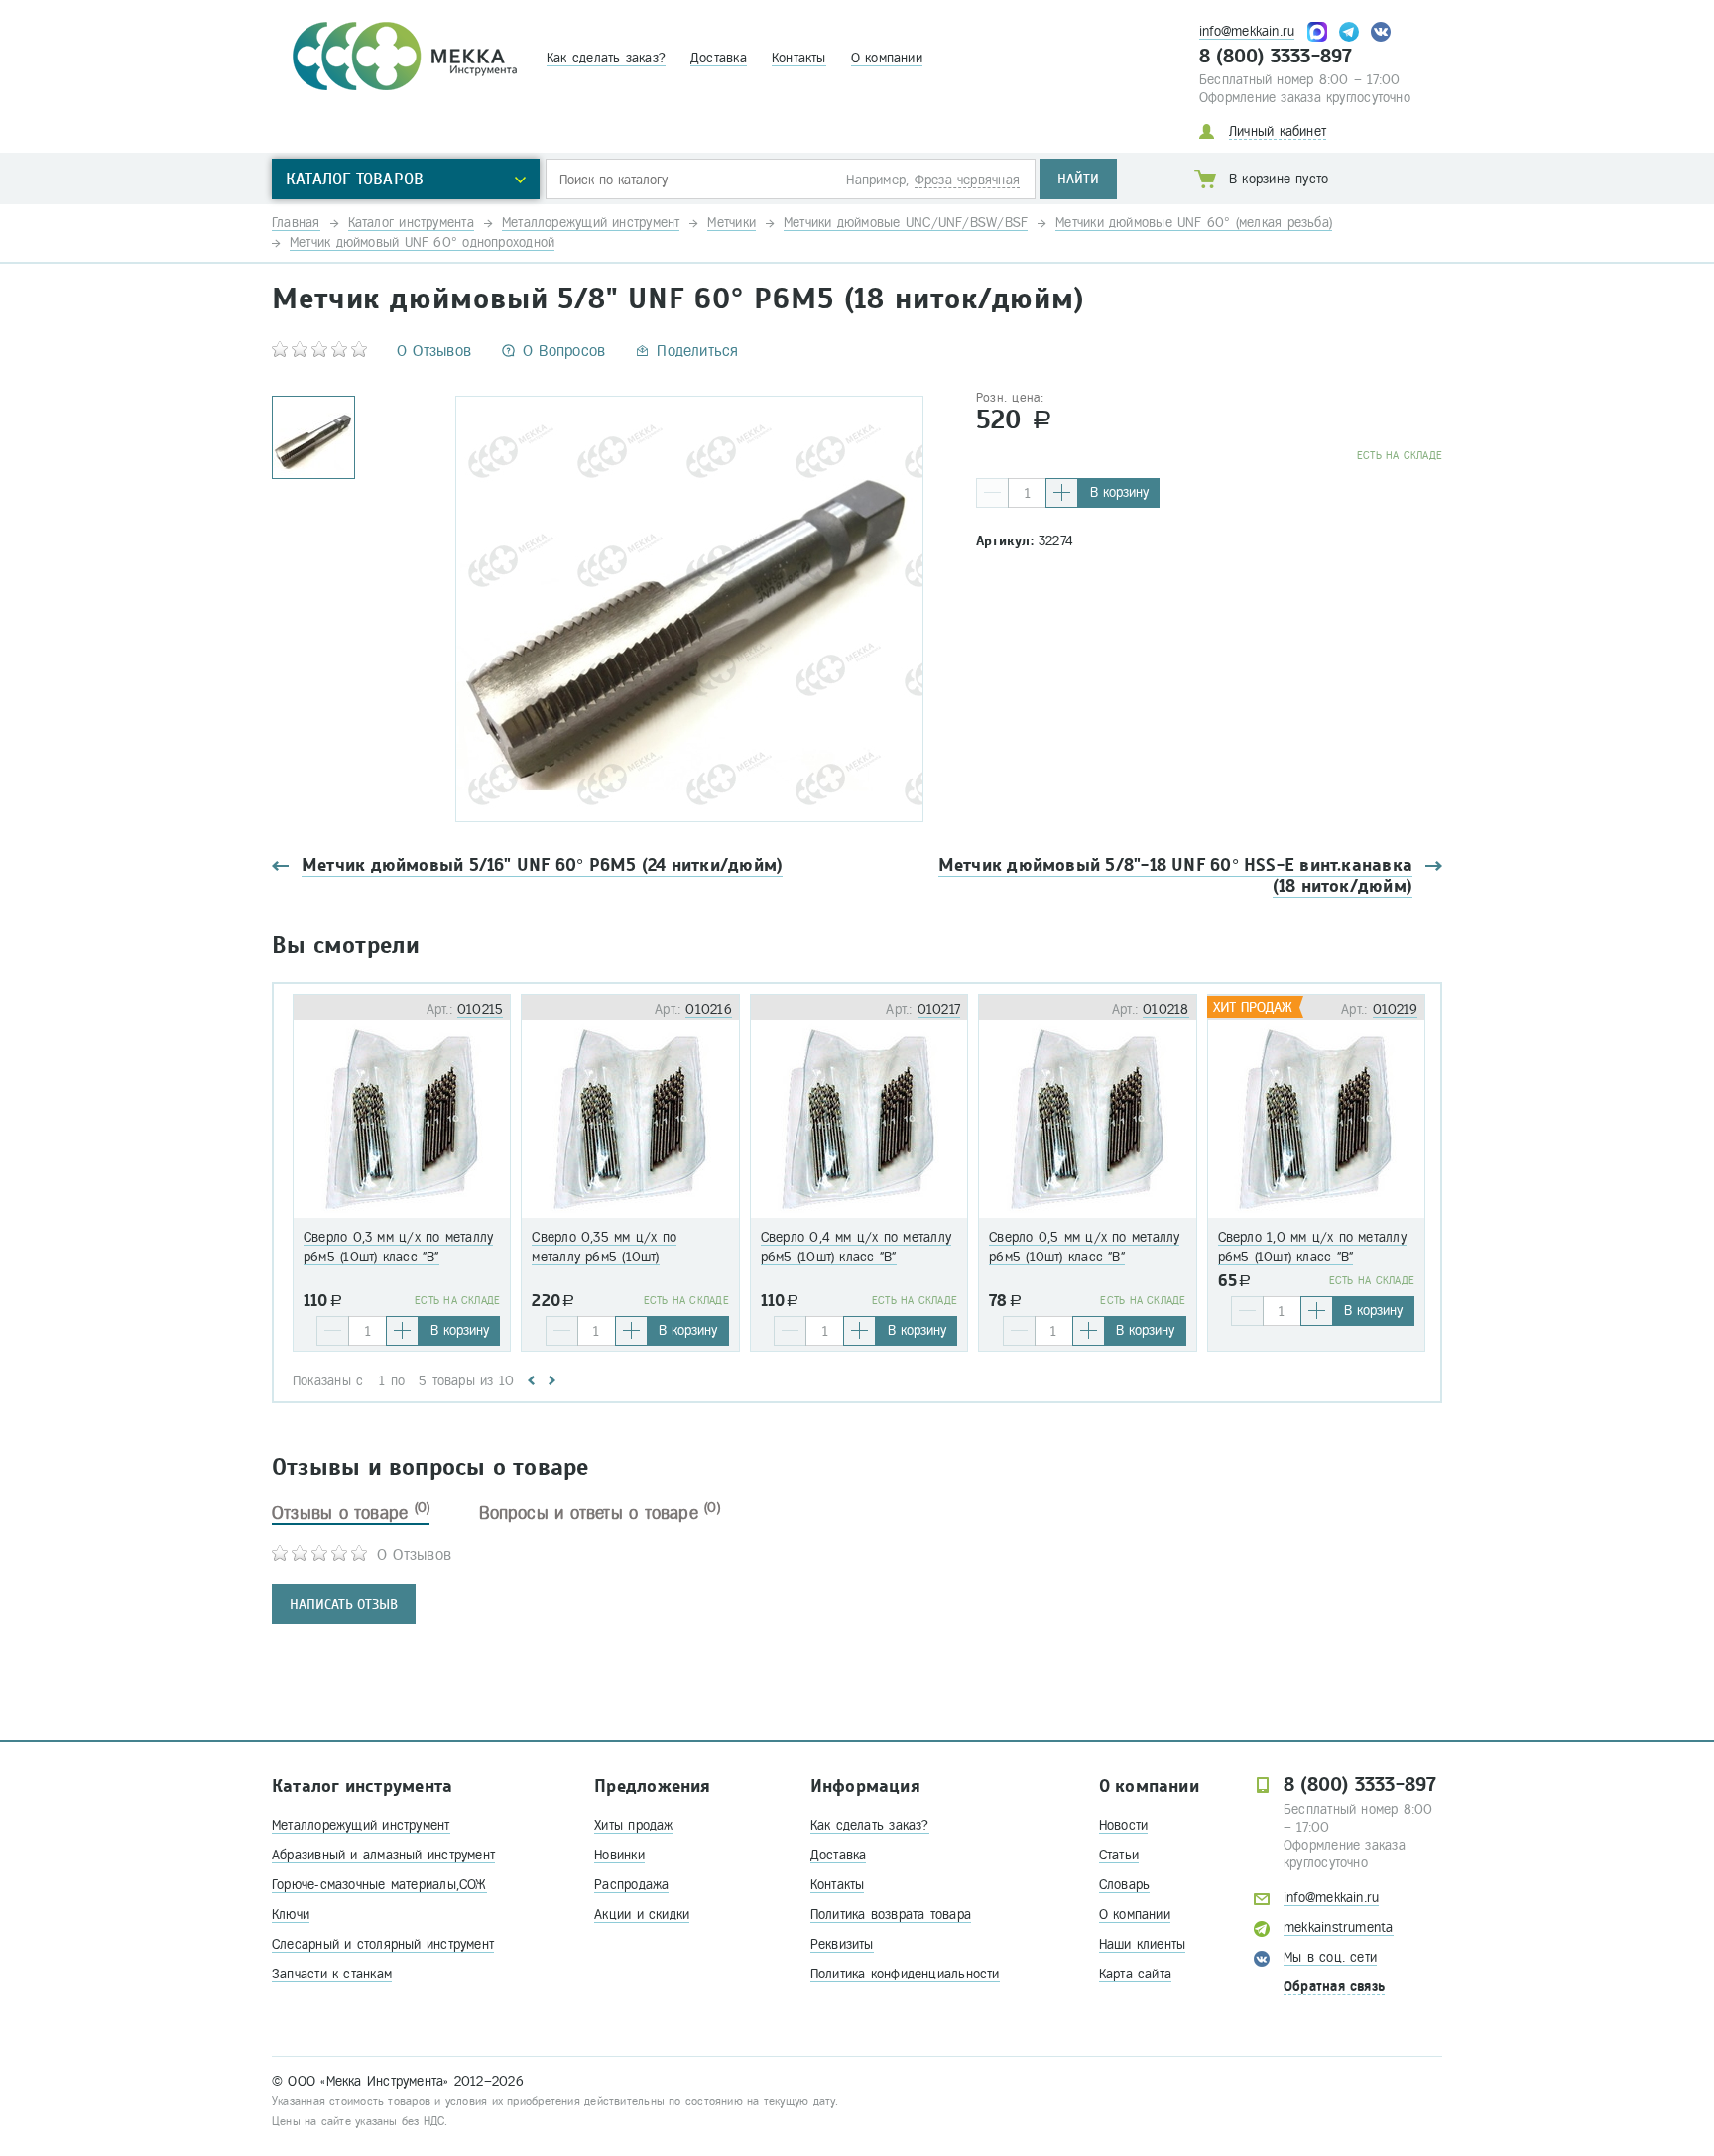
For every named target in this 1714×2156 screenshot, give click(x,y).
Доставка (719, 58)
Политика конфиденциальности (905, 1974)
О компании (887, 58)
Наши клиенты (1143, 1944)
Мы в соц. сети (1330, 1957)
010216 (708, 1009)
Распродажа (631, 1885)
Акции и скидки (642, 1915)
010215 (480, 1009)
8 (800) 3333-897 (1276, 57)
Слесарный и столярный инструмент (383, 1944)
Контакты (799, 58)
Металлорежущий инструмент (361, 1825)
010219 (1395, 1009)
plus (1062, 493)
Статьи (1119, 1855)
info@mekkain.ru (1247, 31)
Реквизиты (842, 1944)
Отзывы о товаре (351, 1513)
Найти (1078, 179)
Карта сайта (1135, 1974)
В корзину (1119, 492)
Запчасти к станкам (332, 1974)
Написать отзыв (344, 1604)
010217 (939, 1009)
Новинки (619, 1855)
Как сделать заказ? (606, 58)
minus (992, 493)
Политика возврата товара (891, 1915)
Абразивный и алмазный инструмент (383, 1855)
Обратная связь (1334, 1987)
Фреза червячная (967, 180)
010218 (1165, 1009)
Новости (1124, 1825)
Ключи (291, 1915)
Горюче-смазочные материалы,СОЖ (379, 1885)
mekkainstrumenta (1339, 1927)
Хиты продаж (633, 1825)
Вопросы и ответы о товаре (600, 1513)
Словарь (1125, 1885)
